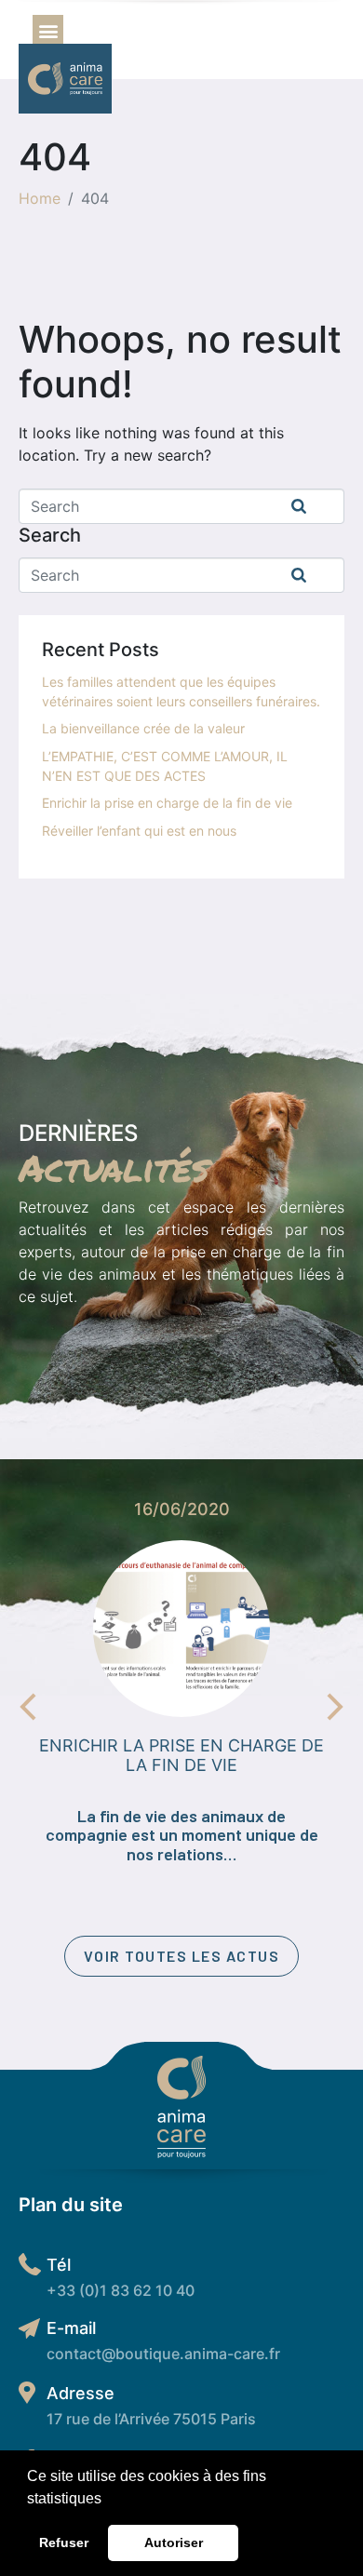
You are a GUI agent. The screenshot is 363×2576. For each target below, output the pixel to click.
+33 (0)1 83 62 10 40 (121, 2290)
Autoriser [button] (174, 2542)
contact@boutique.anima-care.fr (163, 2354)
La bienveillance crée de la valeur (143, 728)
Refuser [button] (64, 2542)
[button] (108, 2500)
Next (335, 1707)
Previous (28, 1707)
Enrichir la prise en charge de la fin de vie (167, 803)
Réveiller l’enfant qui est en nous (139, 831)
